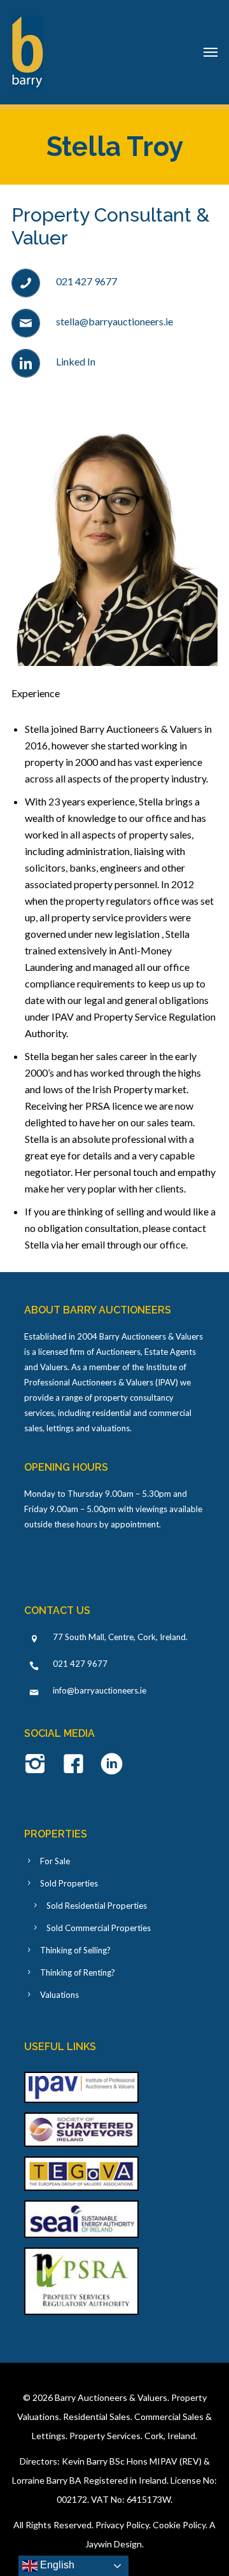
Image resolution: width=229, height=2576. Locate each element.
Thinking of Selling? (75, 1950)
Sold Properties (69, 1883)
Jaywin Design (114, 2544)
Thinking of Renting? (78, 1972)
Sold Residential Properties (97, 1906)
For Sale (55, 1861)
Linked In (76, 361)
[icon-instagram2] (38, 1765)
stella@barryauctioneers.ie (114, 321)
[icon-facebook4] (77, 1765)
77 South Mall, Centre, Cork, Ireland (119, 1637)
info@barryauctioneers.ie (100, 1690)
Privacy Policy (122, 2525)
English (56, 2565)
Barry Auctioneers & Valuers (111, 2397)
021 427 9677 (87, 281)
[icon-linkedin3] (112, 1765)
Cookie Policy (179, 2525)
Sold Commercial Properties (99, 1928)
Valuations (59, 1995)
